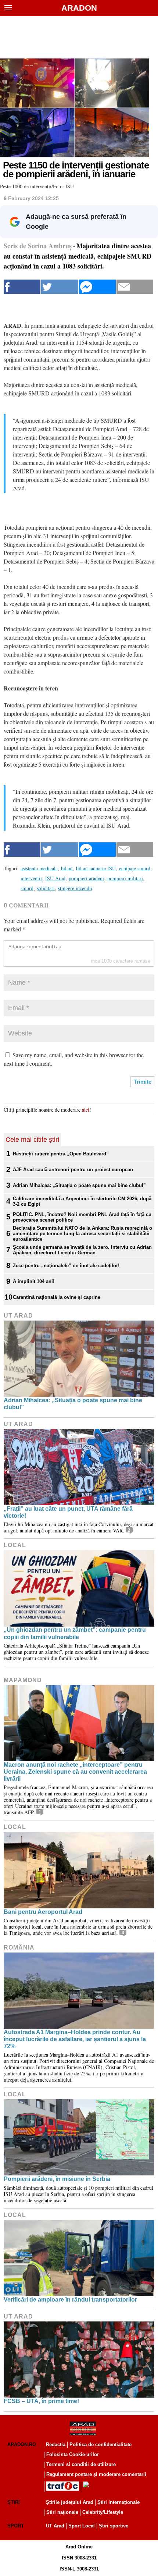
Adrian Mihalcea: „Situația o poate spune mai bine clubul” (79, 1185)
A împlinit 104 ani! (34, 1281)
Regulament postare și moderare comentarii (96, 2474)
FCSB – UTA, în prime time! (41, 2401)
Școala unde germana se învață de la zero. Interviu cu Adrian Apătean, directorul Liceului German (82, 1250)
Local (15, 1545)
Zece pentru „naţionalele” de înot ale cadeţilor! (66, 1266)
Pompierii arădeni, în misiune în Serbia (57, 2179)
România (19, 1948)
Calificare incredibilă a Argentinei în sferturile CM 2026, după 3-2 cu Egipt (82, 1201)
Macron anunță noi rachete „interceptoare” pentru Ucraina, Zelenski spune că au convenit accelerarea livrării (75, 1772)
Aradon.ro (22, 2444)
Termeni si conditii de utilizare (81, 2464)
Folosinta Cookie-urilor (73, 2454)
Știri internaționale (118, 2502)
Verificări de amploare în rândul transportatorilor (70, 2300)
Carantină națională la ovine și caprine (57, 1297)
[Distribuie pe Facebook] (22, 287)
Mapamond (23, 1680)
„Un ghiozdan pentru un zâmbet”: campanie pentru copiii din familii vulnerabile (75, 1633)
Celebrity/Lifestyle (103, 2512)
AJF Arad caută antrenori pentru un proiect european (73, 1170)
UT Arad (18, 1316)
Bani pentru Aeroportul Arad (43, 1912)
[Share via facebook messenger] (97, 287)
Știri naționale (62, 2512)
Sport (16, 2526)
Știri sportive (114, 2526)
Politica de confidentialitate (100, 2444)
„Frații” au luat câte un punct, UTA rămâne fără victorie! (68, 1512)
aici (86, 1110)
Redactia (56, 2444)
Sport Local (82, 2526)
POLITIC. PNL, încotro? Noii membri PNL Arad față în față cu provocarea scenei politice (82, 1217)
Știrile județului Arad (70, 2502)
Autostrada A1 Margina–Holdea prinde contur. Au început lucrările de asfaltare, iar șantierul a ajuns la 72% (75, 2039)
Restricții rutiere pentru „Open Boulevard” (61, 1154)
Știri (14, 2502)
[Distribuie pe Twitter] (60, 287)
